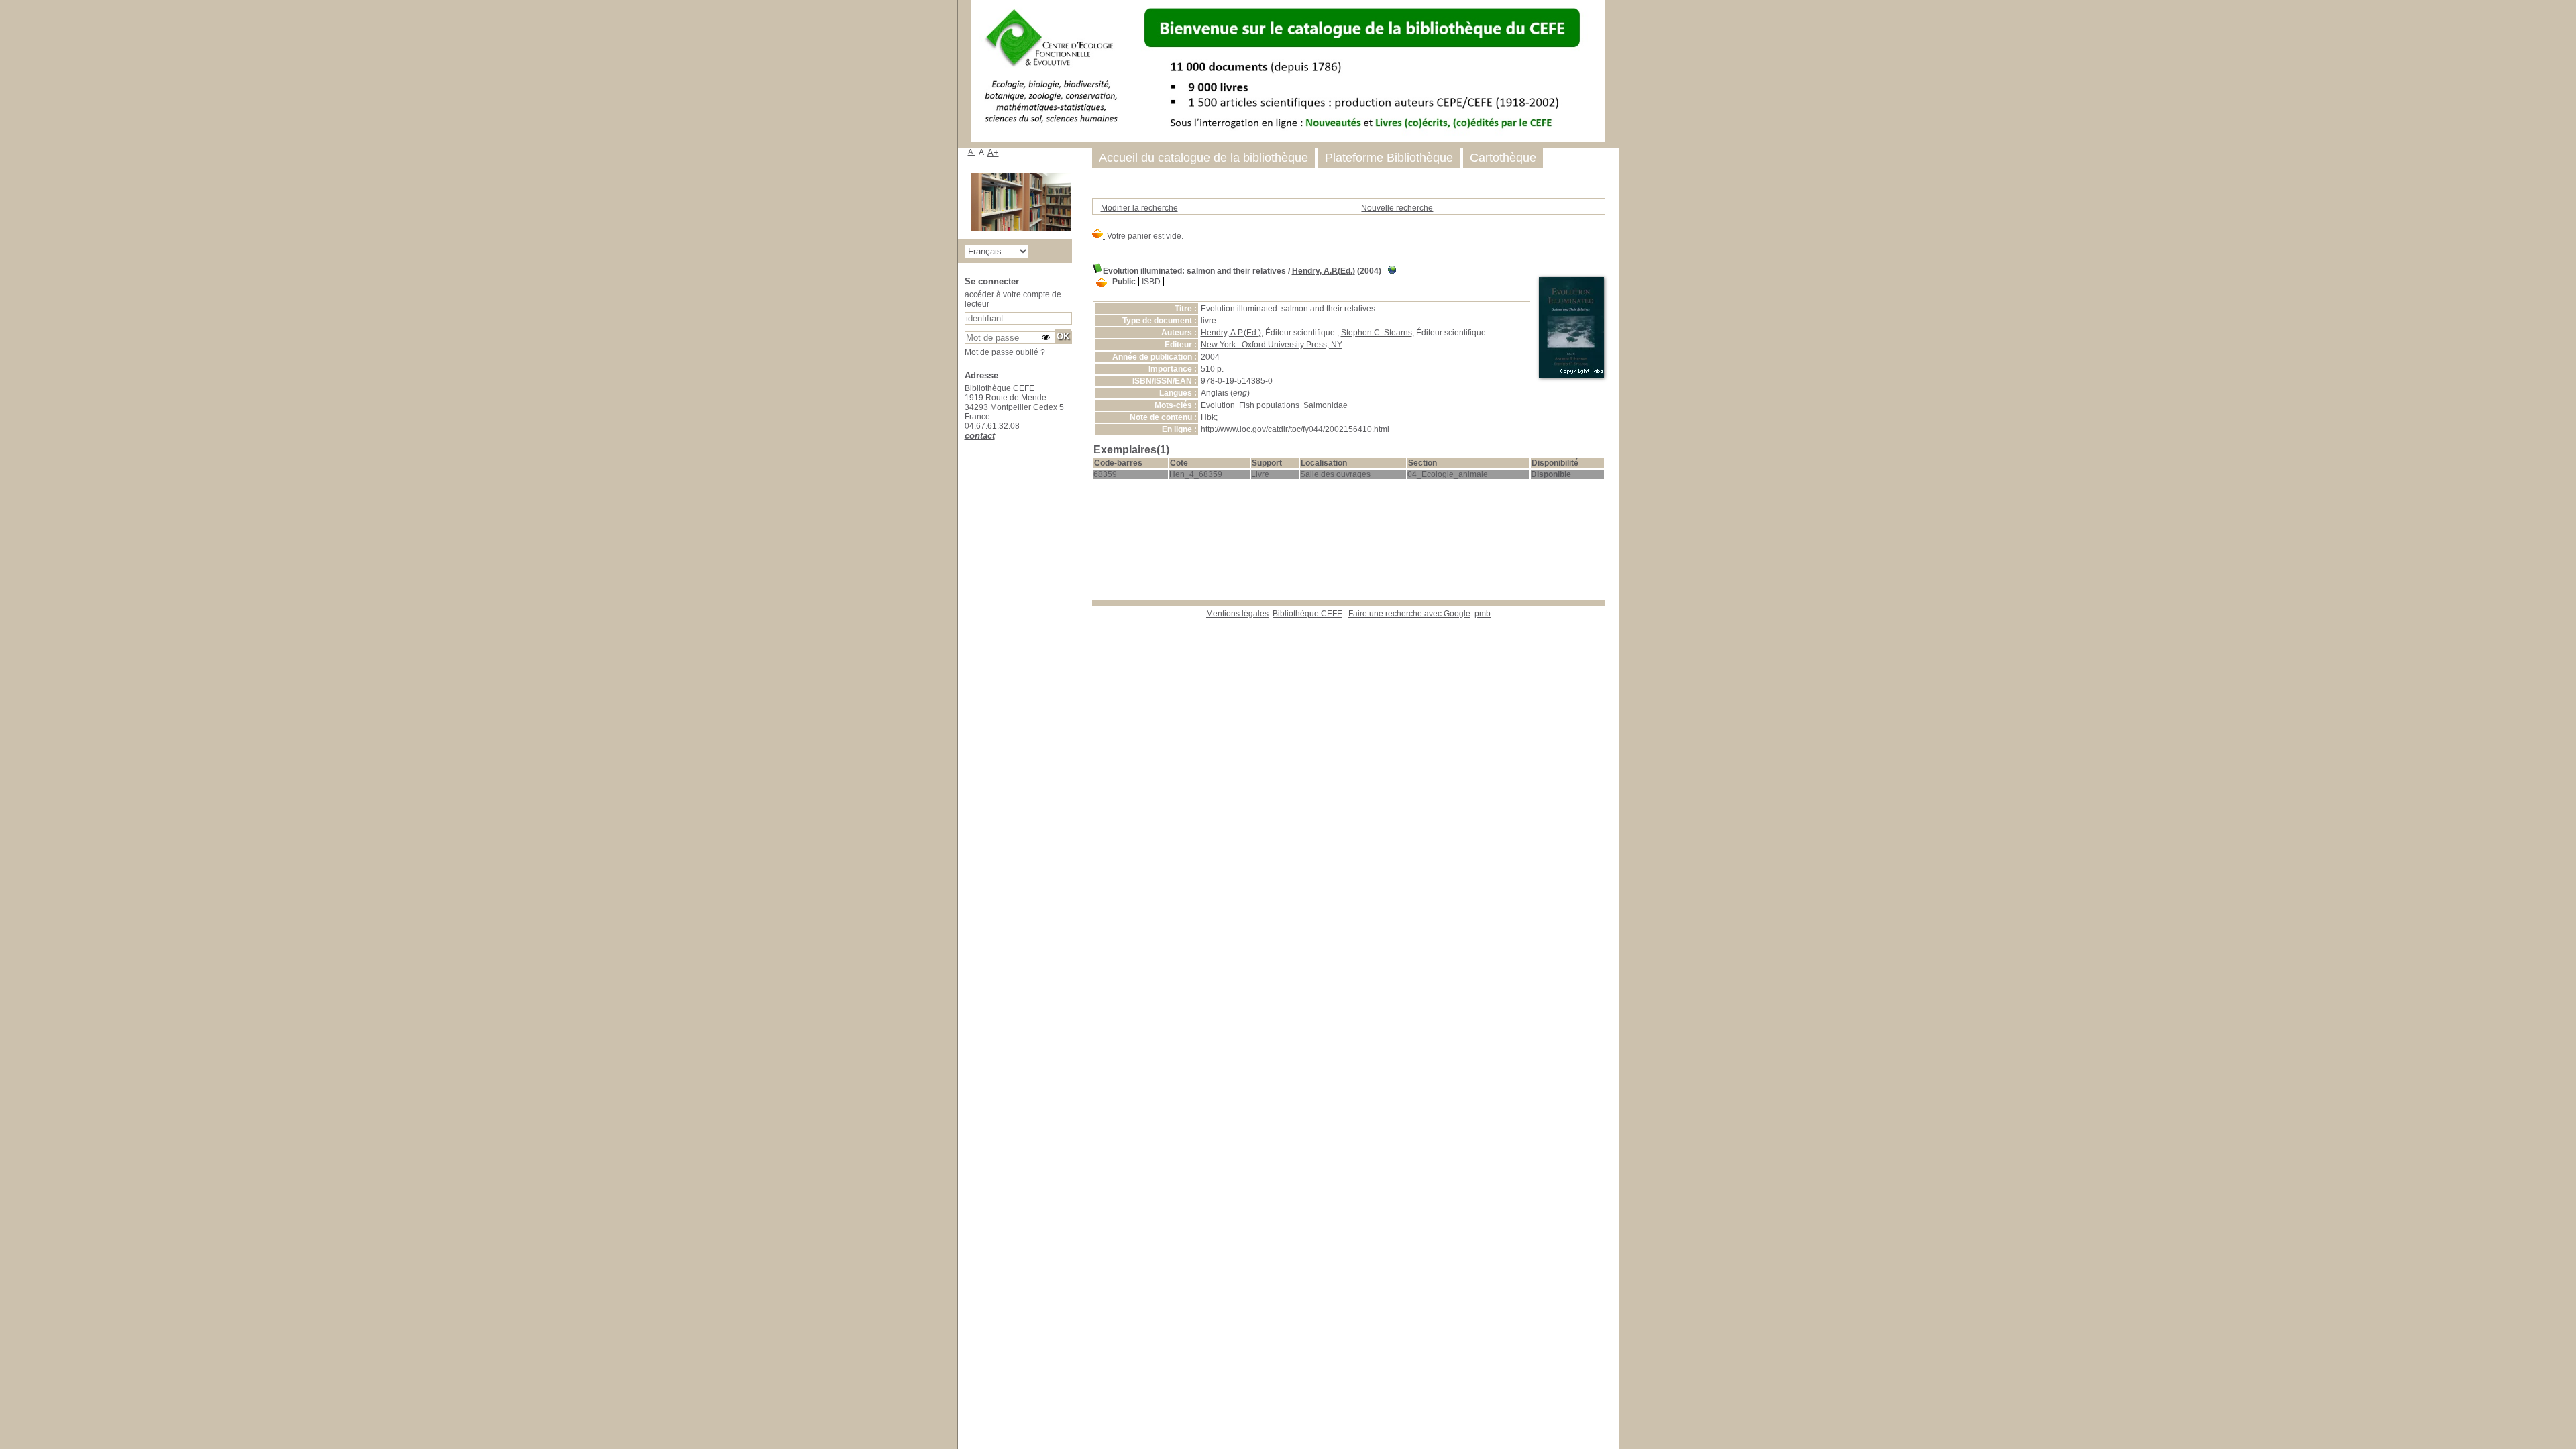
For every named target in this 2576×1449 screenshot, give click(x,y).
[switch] (1046, 337)
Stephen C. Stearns (1377, 333)
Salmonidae (1326, 405)
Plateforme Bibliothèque (1389, 158)
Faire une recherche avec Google (1409, 614)
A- (972, 152)
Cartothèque (1503, 158)
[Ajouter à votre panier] (1102, 283)
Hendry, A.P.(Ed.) (1324, 271)
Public (1124, 282)
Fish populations (1269, 405)
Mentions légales (1237, 614)
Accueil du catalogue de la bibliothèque (1203, 158)
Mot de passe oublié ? (1005, 352)
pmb (1483, 614)
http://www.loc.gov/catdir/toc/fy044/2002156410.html (1295, 429)
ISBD (1151, 282)
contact (980, 436)
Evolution (1218, 405)
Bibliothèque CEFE (1307, 614)
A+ (993, 153)
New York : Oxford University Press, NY (1272, 345)
